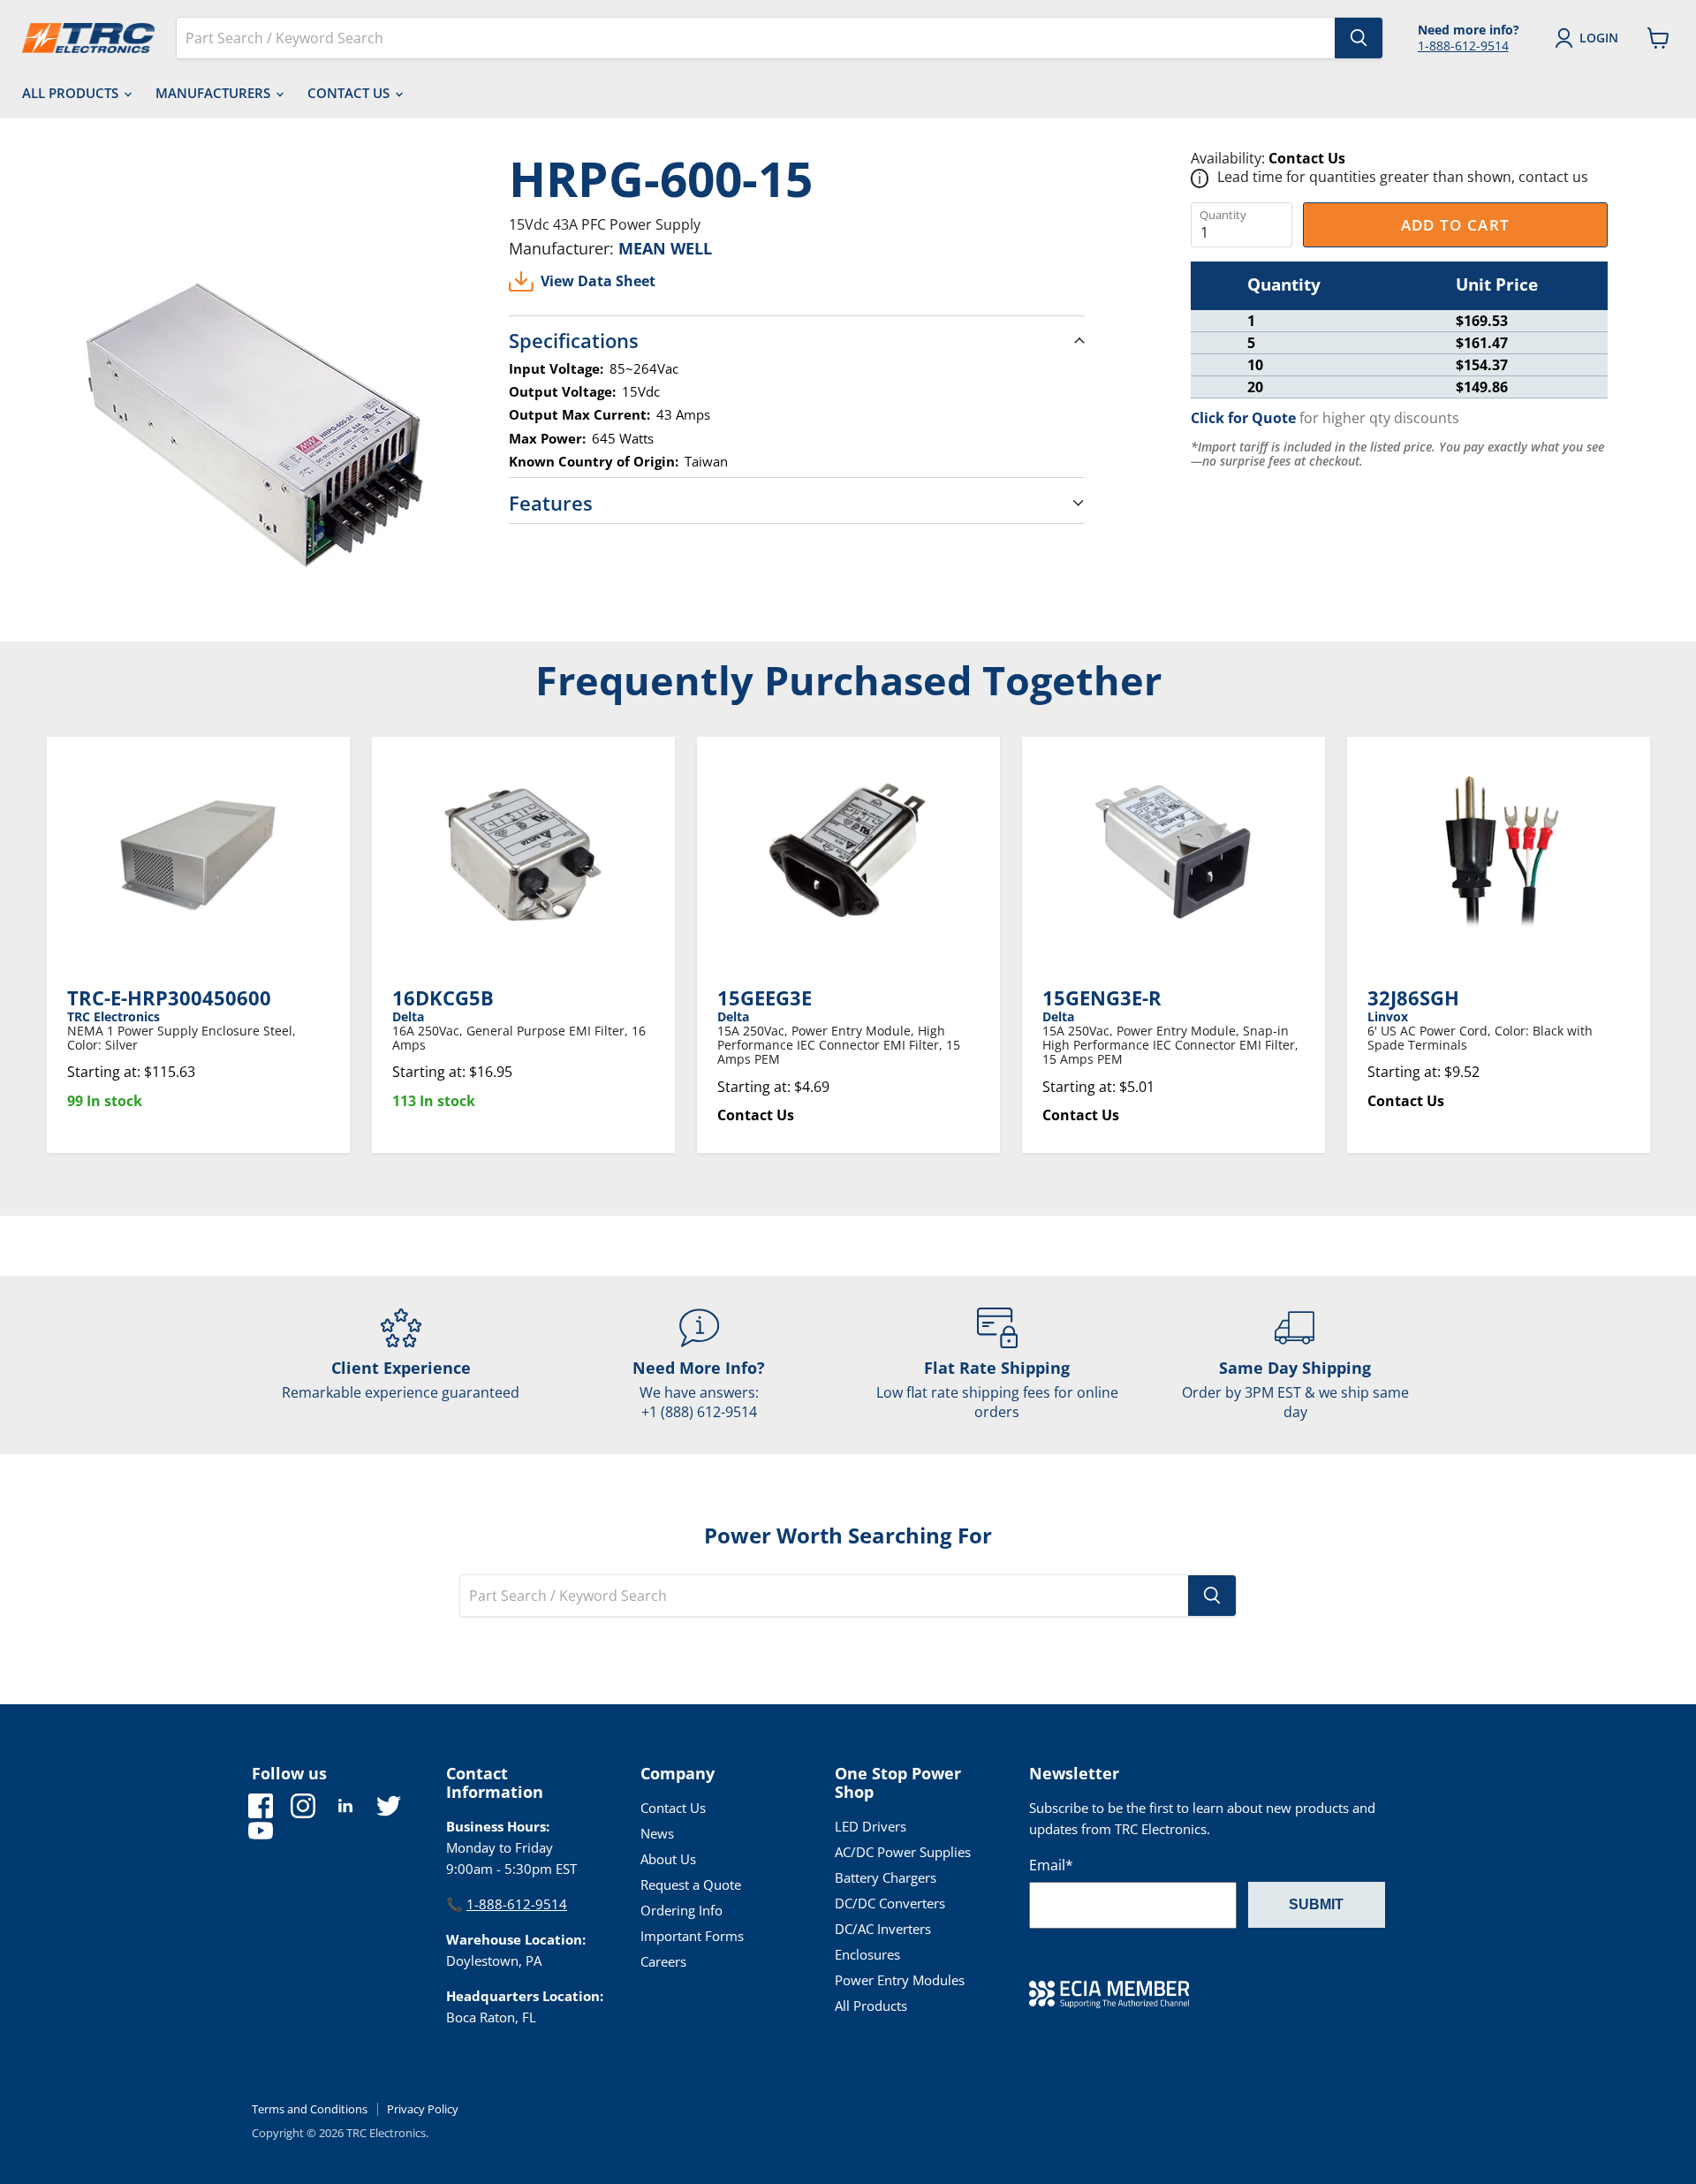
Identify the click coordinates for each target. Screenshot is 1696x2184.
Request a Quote (691, 1884)
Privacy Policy (423, 2109)
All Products (72, 93)
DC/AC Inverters (883, 1929)
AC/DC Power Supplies (903, 1852)
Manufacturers (215, 93)
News (657, 1833)
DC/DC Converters (890, 1903)
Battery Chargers (886, 1877)
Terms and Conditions (310, 2109)
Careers (663, 1961)
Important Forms (692, 1936)
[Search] (1359, 38)
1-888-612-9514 (1463, 45)
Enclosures (867, 1954)
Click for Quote (1243, 418)
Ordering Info (681, 1910)
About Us (668, 1859)
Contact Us (350, 93)
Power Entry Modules (900, 1980)
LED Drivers (871, 1826)
